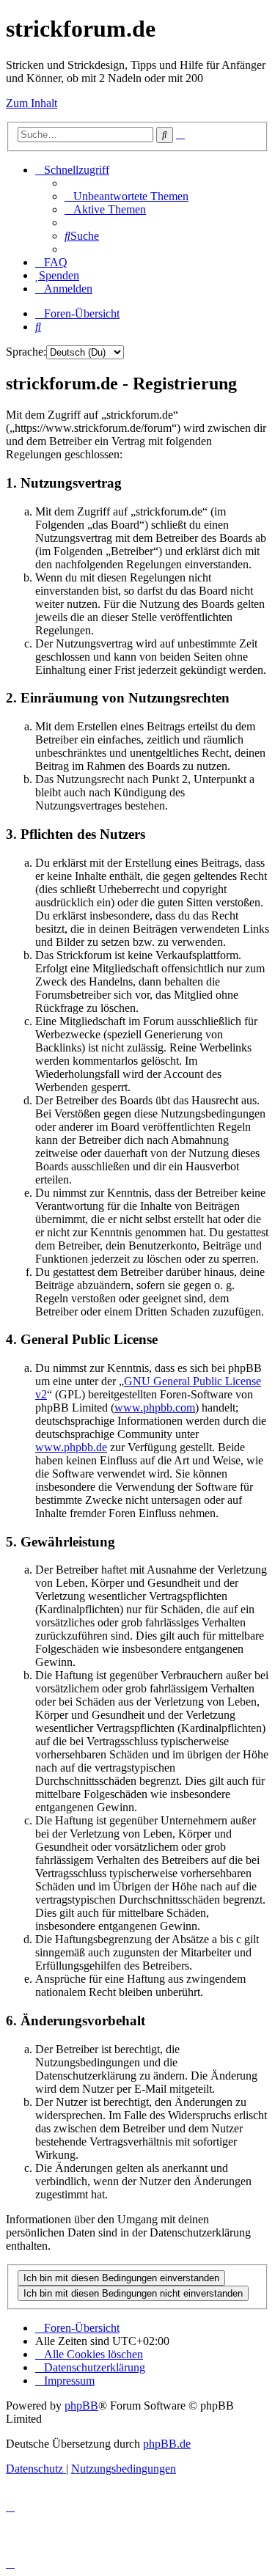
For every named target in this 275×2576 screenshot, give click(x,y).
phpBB (81, 2406)
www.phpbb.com (155, 1408)
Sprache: (26, 352)
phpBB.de (167, 2444)
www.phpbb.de (71, 1447)
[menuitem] (126, 196)
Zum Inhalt (32, 103)
